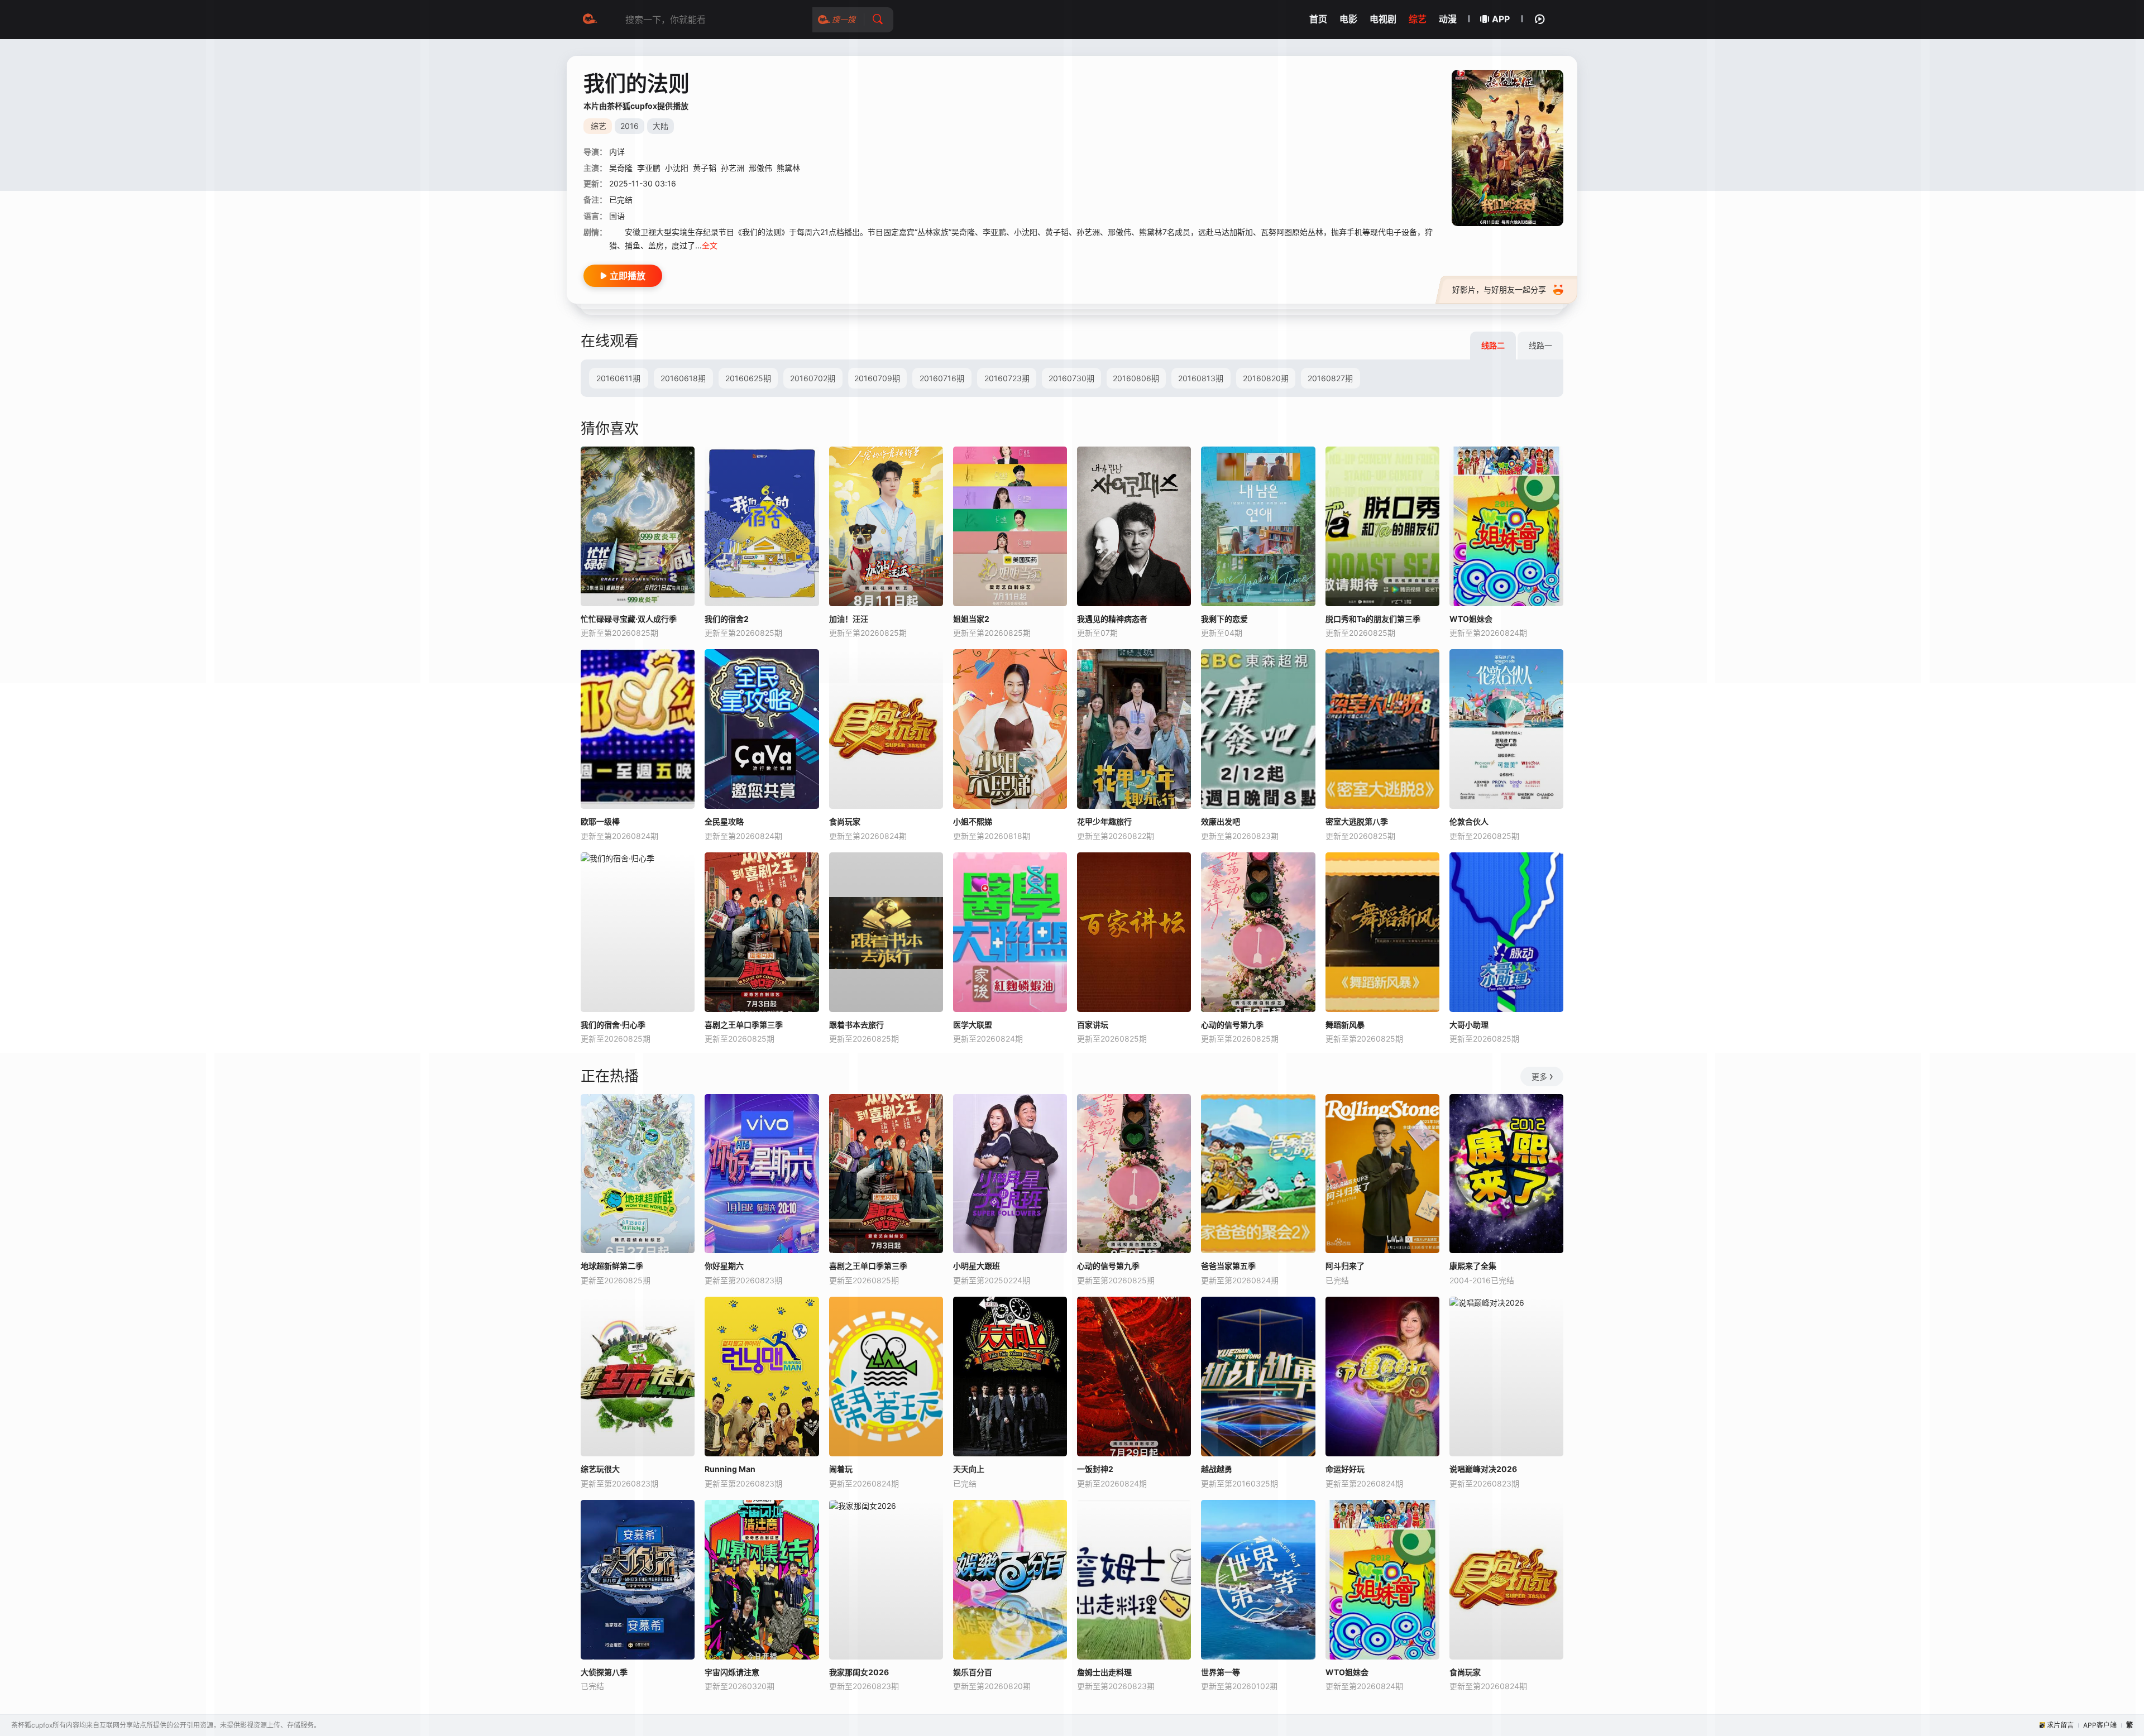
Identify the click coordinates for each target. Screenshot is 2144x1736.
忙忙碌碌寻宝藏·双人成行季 (629, 619)
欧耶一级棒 (600, 821)
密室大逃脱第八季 (1357, 821)
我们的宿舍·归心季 (613, 1025)
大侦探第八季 (604, 1672)
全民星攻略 (724, 821)
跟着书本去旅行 (856, 1025)
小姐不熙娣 (973, 821)
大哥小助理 (1469, 1025)
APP (1501, 19)
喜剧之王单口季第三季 (744, 1025)
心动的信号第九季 (1232, 1025)
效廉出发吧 (1221, 821)
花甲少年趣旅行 (1104, 821)
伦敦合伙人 (1469, 821)
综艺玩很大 (600, 1469)
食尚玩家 (845, 821)
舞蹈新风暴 (1345, 1025)
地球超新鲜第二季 (612, 1266)
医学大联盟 (973, 1025)
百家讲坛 (1093, 1025)
